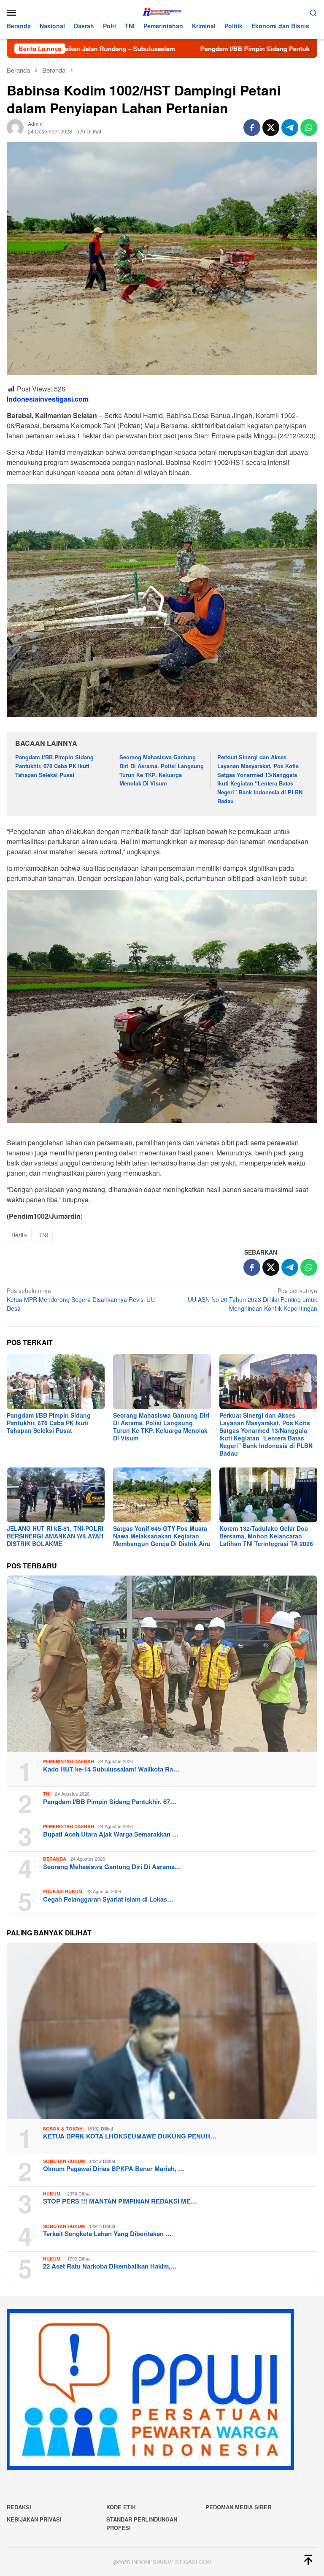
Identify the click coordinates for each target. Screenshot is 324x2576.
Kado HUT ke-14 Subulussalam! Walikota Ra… (111, 1769)
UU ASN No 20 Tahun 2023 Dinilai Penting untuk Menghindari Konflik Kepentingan (252, 1299)
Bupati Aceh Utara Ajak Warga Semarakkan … (111, 1834)
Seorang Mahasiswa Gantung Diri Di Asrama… (112, 1867)
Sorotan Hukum (64, 2161)
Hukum (52, 2194)
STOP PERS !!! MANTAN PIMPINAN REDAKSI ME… (120, 2201)
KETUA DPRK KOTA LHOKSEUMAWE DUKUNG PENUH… (130, 2136)
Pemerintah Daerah (69, 1761)
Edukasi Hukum (63, 1891)
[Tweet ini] (271, 128)
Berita (19, 1235)
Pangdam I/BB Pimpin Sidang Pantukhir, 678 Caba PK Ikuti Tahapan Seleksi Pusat (54, 766)
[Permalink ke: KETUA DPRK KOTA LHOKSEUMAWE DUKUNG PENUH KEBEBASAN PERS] (162, 2031)
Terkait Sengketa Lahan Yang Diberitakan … (107, 2234)
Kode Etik (121, 2507)
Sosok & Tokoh (63, 2129)
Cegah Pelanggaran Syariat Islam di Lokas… (108, 1899)
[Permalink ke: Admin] (15, 126)
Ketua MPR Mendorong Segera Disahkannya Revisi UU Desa (81, 1299)
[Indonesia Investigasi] (162, 11)
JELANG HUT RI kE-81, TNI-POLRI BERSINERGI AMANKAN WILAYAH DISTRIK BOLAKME (55, 1536)
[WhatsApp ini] (309, 128)
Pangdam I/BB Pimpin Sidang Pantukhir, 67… (110, 1802)
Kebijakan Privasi (34, 2519)
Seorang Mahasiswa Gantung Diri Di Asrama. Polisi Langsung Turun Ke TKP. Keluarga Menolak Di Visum (162, 770)
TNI (43, 1235)
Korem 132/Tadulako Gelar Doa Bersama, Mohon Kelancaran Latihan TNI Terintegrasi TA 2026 (266, 1536)
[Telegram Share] (290, 128)
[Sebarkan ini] (252, 128)
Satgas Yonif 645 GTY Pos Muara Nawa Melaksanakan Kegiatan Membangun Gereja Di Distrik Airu (162, 1536)
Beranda (55, 1859)
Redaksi (19, 2507)
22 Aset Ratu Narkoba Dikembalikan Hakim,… (110, 2266)
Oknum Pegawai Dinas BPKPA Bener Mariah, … (114, 2168)
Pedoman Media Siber (238, 2507)
